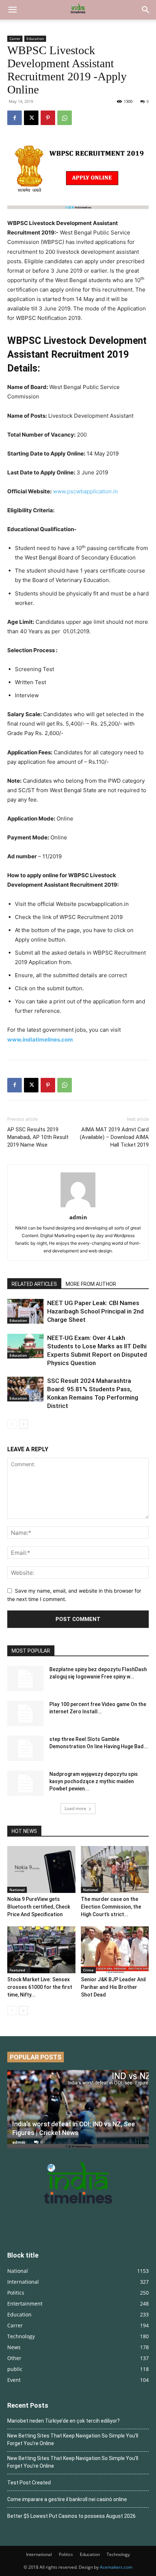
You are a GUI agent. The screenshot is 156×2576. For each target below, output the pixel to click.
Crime (88, 1970)
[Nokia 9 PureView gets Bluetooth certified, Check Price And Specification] (41, 1869)
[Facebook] (15, 118)
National (17, 1890)
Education (35, 39)
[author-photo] (78, 1207)
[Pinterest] (48, 118)
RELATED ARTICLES (34, 1284)
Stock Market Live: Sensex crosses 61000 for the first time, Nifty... (40, 1987)
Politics (66, 2554)
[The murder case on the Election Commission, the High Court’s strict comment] (115, 1869)
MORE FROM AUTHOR (91, 1284)
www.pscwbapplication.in (85, 491)
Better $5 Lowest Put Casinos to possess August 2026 (71, 2516)
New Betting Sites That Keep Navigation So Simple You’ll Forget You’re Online (73, 2439)
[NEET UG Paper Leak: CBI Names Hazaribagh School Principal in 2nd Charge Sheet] (25, 1311)
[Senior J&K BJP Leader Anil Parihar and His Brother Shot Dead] (115, 1950)
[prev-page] (12, 1424)
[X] (31, 118)
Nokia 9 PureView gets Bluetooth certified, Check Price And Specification (39, 1907)
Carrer (15, 39)
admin (78, 1217)
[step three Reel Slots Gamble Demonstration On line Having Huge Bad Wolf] (25, 1748)
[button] (12, 10)
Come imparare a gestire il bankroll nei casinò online (67, 2499)
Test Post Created (29, 2483)
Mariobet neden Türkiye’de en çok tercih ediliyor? (63, 2421)
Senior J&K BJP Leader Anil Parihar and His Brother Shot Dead (113, 1987)
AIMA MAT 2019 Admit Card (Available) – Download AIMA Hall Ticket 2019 (114, 1137)
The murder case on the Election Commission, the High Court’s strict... (111, 1907)
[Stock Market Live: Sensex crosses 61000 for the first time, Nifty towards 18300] (41, 1950)
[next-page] (23, 1424)
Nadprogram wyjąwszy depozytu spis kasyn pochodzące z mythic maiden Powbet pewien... (94, 1781)
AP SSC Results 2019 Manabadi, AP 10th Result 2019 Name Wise (38, 1137)
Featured (17, 1970)
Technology (118, 2554)
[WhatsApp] (65, 118)
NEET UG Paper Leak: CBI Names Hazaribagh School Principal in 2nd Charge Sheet (95, 1311)
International (39, 2554)
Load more (75, 1808)
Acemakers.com (116, 2567)
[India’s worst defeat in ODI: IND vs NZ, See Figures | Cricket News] (78, 2109)
